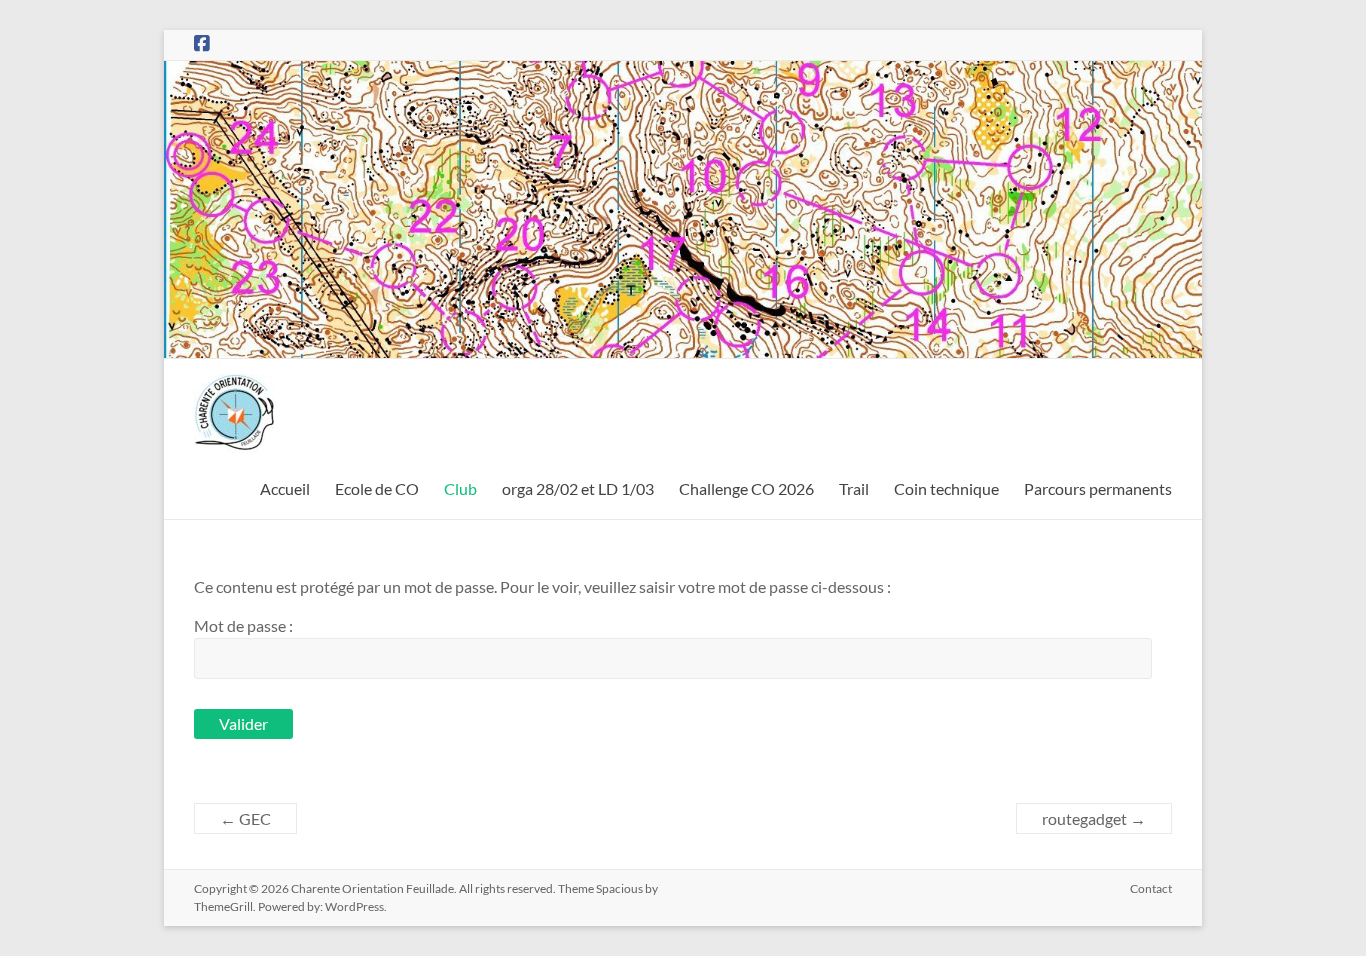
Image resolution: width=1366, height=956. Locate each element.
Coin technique (946, 488)
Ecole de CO (377, 488)
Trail (854, 488)
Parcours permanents (1098, 488)
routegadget (1094, 818)
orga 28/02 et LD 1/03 (578, 488)
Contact (1151, 888)
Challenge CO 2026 (746, 488)
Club (460, 488)
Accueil (285, 488)
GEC (245, 818)
